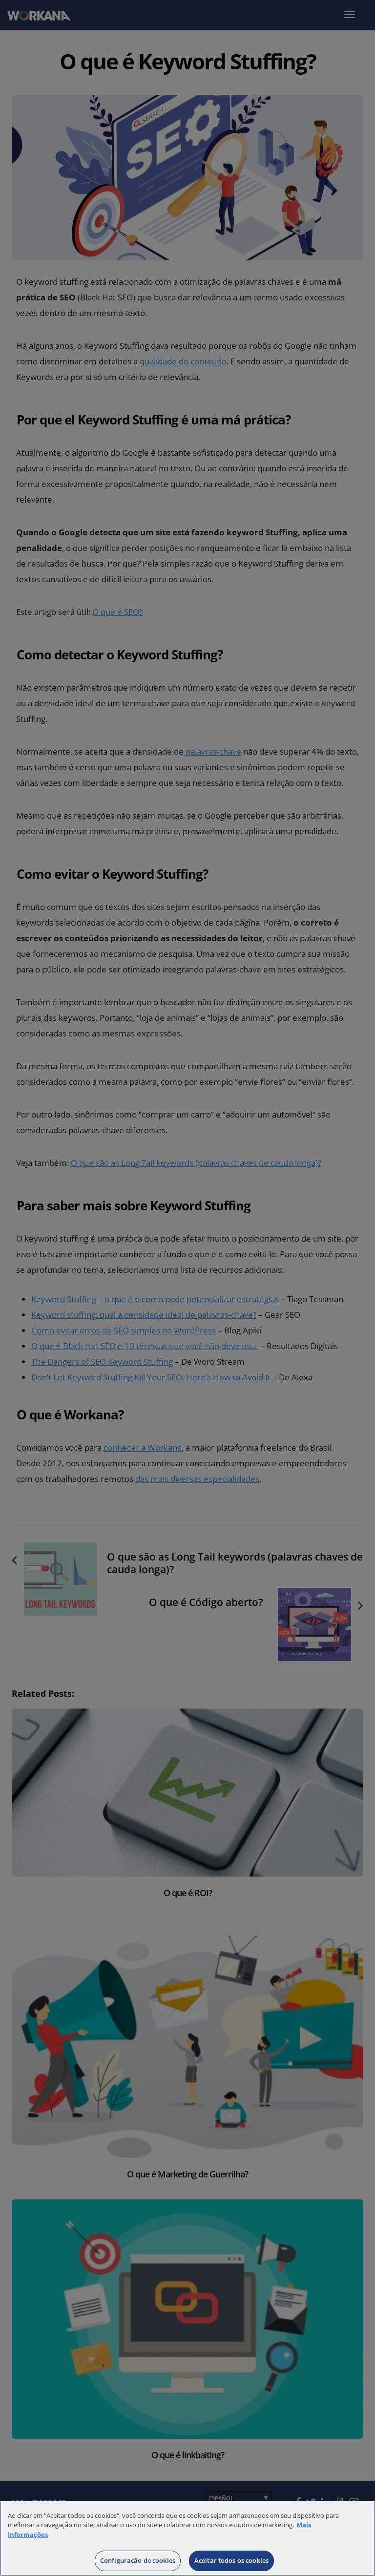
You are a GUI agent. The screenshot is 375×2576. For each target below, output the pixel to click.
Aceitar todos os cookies (231, 2560)
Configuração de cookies (138, 2560)
